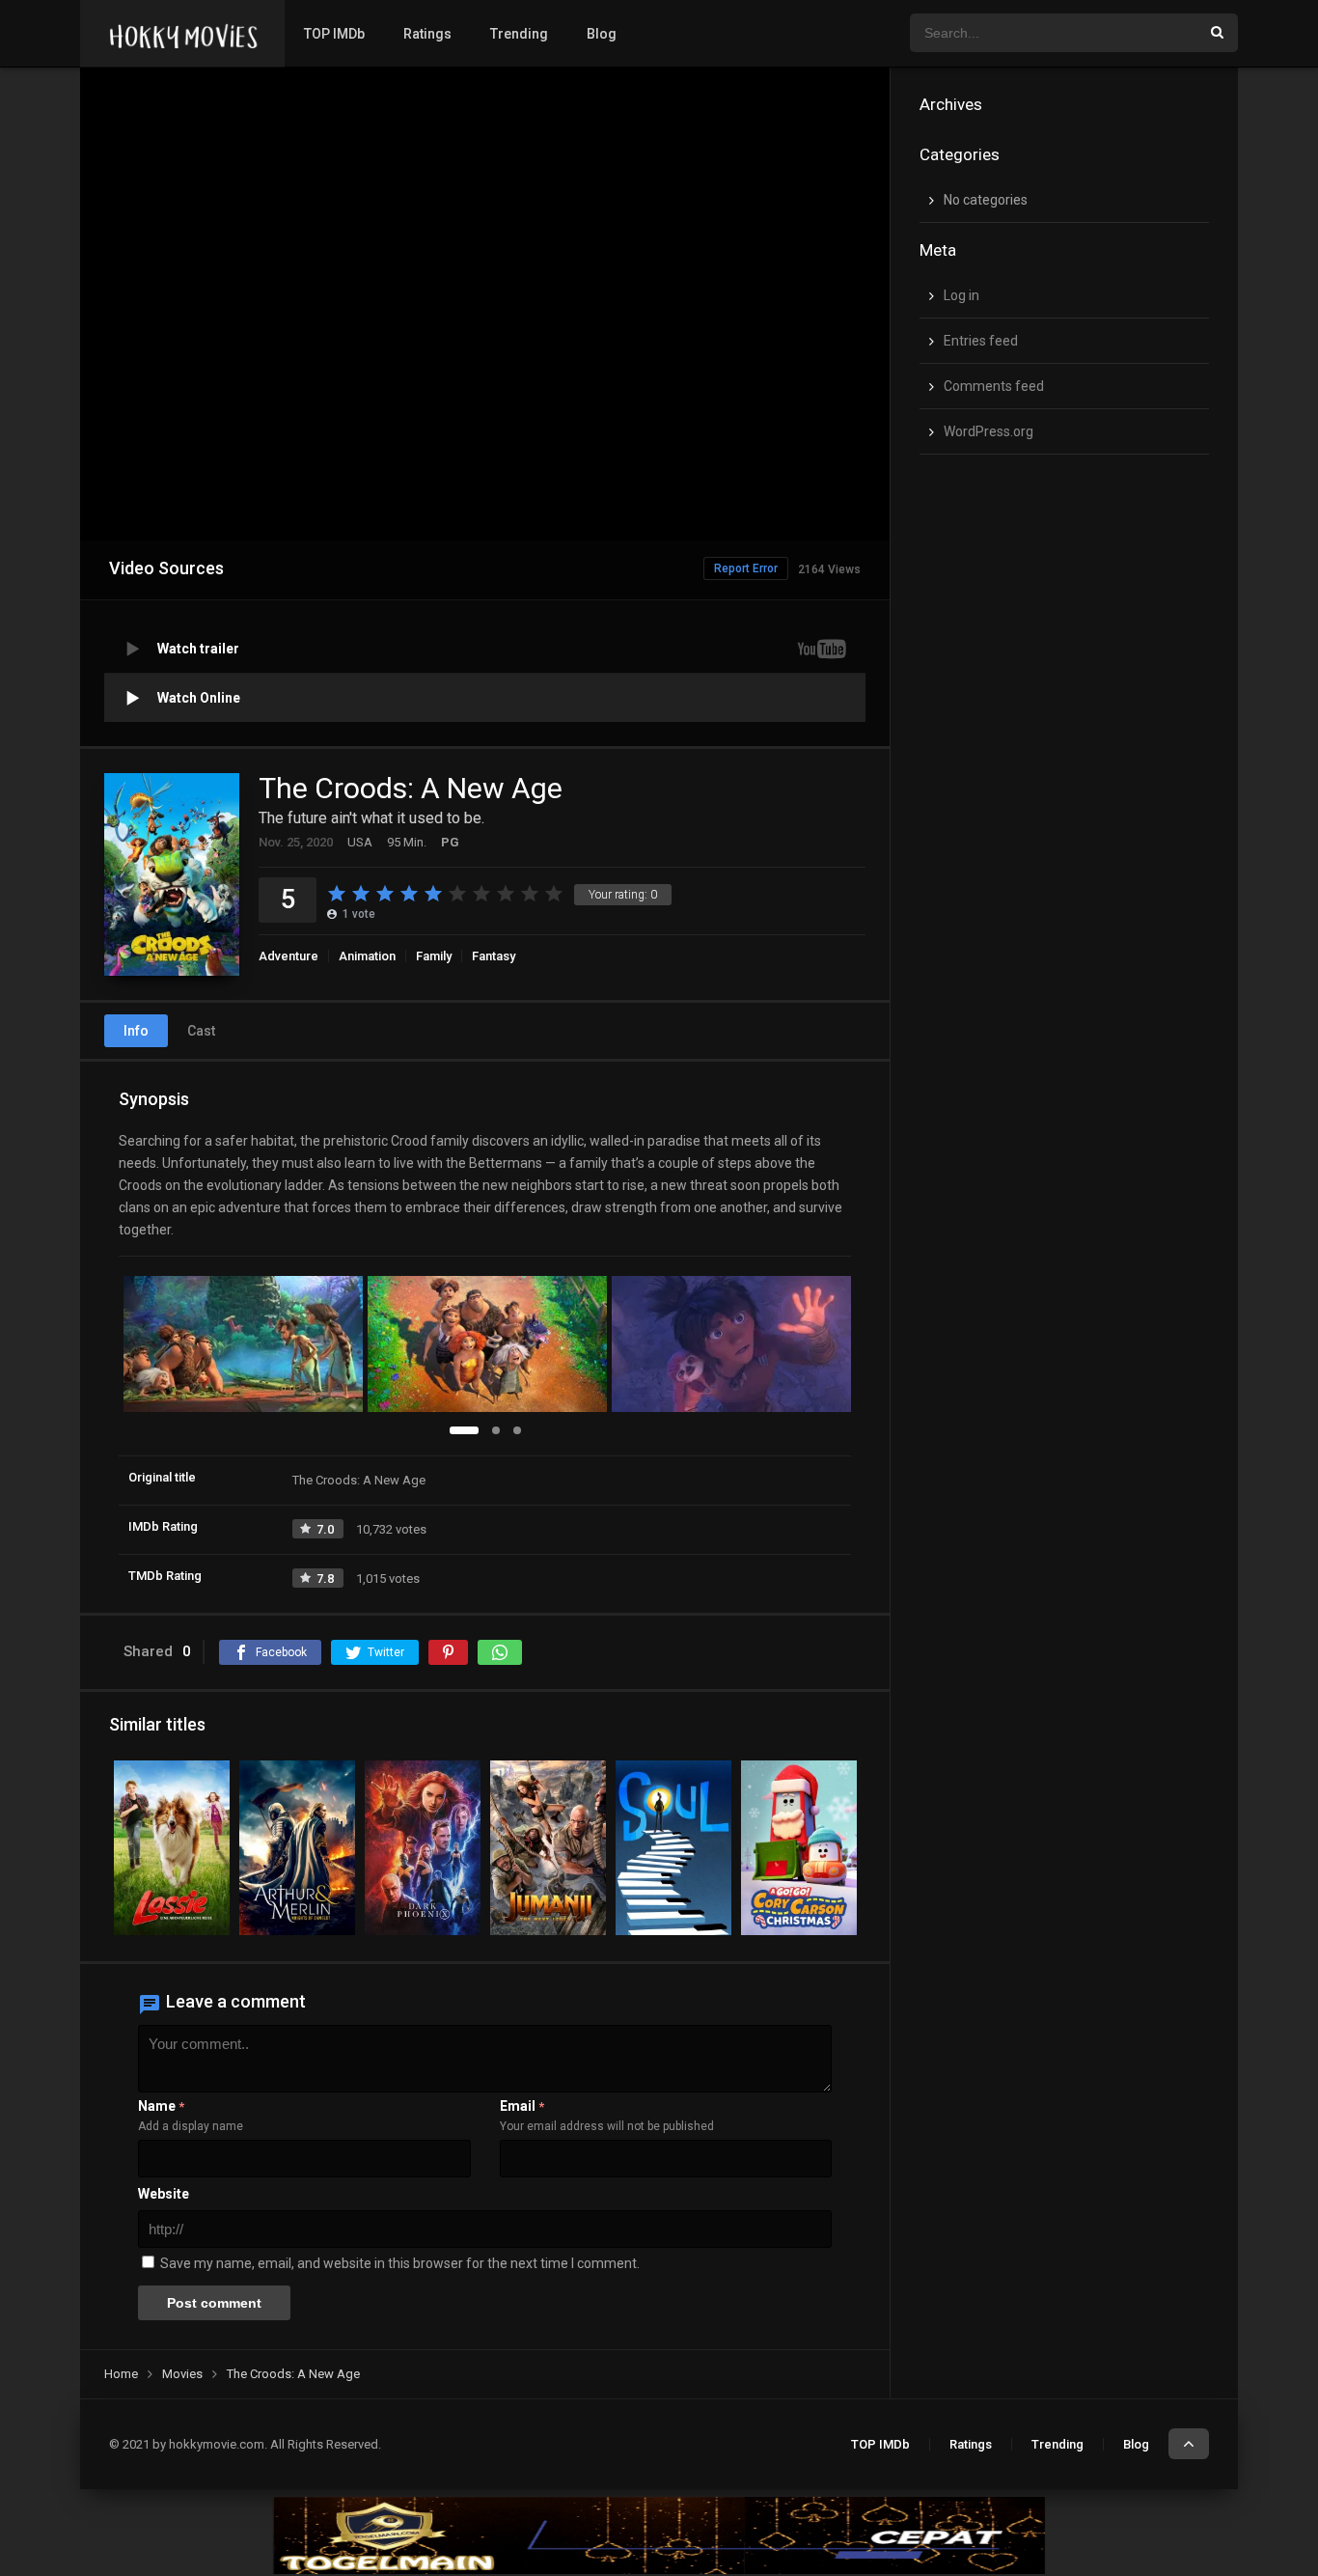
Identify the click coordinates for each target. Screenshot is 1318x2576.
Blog (602, 34)
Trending (519, 34)
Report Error (746, 568)
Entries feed (981, 341)
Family (434, 956)
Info (136, 1031)
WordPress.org (988, 431)
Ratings (427, 34)
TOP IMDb (334, 34)
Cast (201, 1031)
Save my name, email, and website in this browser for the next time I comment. (400, 2263)
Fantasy (494, 956)
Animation (367, 956)
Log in (961, 295)
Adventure (288, 956)
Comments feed (994, 386)
